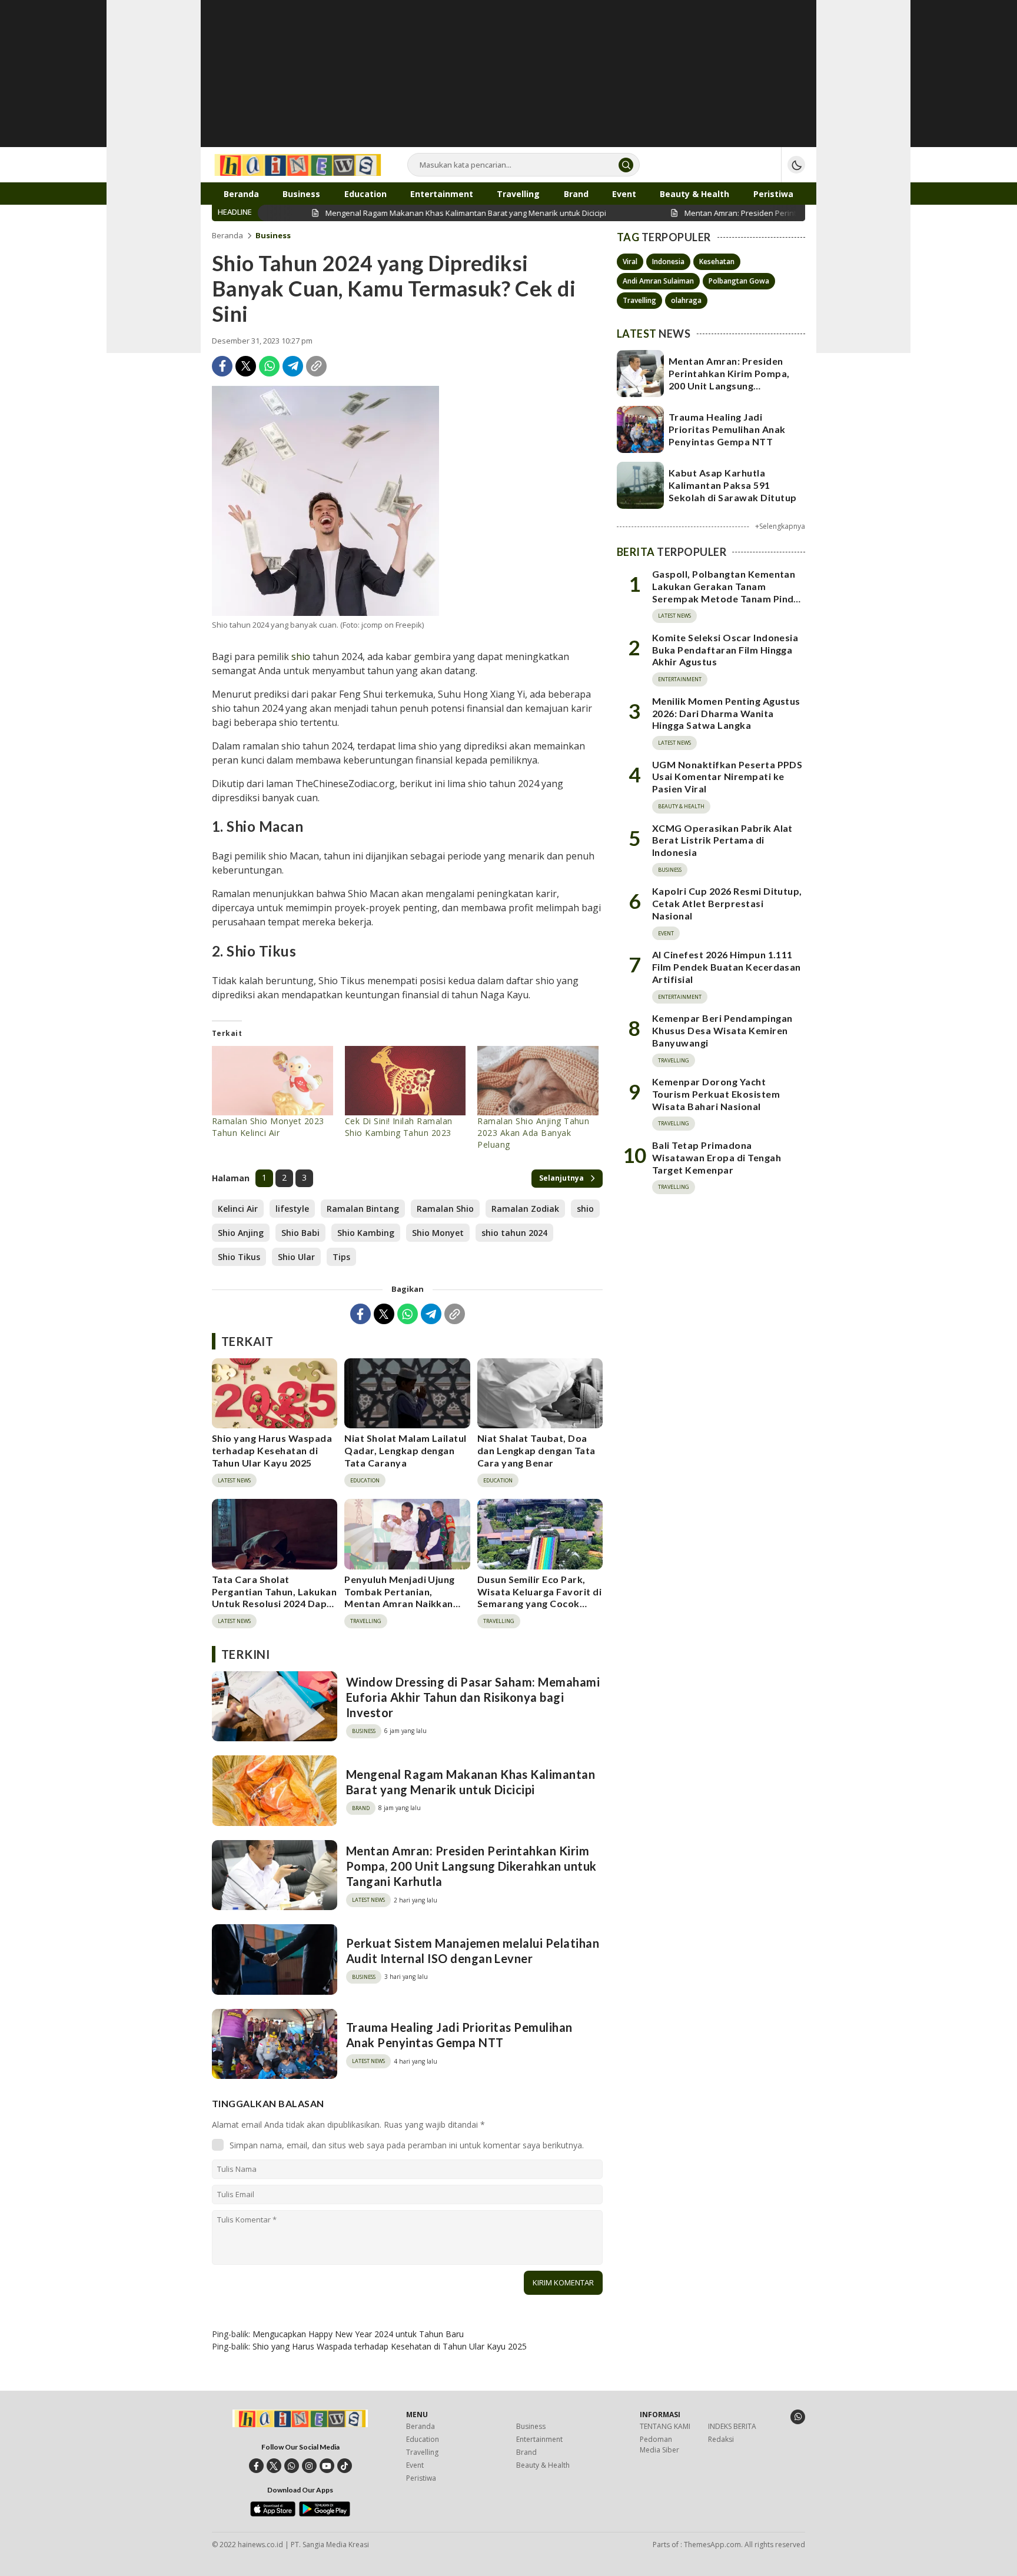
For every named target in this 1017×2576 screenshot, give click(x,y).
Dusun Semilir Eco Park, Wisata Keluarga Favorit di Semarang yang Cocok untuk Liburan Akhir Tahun (539, 1597)
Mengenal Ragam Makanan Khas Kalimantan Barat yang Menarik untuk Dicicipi (471, 1782)
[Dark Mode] (796, 165)
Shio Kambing (366, 1233)
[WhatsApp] (269, 366)
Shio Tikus (239, 1257)
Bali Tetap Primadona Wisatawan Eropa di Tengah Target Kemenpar (717, 1158)
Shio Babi (300, 1233)
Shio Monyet (438, 1233)
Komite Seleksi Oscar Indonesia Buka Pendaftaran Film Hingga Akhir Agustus (725, 650)
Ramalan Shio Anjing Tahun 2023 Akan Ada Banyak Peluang (533, 1133)
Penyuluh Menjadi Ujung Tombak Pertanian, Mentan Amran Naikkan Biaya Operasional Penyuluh (400, 1604)
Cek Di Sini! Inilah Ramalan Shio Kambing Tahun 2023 (399, 1127)
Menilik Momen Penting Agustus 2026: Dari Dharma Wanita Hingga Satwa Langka (726, 713)
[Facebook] (222, 366)
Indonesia (668, 261)
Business (273, 235)
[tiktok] (345, 2466)
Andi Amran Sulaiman (658, 281)
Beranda (227, 235)
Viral (630, 261)
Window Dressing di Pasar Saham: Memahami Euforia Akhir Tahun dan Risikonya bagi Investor (473, 1697)
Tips (341, 1257)
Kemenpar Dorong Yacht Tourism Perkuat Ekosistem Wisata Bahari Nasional (716, 1094)
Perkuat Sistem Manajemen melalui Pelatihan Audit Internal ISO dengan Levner (473, 1951)
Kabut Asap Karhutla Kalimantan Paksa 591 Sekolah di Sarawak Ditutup (732, 485)
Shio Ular (296, 1257)
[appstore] (273, 2514)
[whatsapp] (292, 2466)
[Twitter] (246, 366)
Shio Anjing (241, 1233)
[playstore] (325, 2514)
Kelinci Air (238, 1209)
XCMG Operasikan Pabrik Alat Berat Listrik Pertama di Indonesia (722, 840)
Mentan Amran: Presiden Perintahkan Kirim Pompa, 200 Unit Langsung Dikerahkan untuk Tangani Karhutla (471, 1866)
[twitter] (274, 2466)
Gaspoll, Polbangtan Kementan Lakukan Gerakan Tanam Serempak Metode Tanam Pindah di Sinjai (728, 593)
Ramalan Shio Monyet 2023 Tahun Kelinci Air (268, 1127)
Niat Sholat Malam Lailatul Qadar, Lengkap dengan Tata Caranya (405, 1450)
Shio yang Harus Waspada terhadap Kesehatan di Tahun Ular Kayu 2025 (272, 1450)
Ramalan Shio (445, 1209)
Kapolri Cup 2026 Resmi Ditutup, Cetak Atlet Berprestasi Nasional (727, 904)
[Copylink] (316, 366)
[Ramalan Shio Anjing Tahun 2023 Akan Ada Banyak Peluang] (538, 1081)
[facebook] (256, 2466)
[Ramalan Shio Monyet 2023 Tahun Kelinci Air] (272, 1081)
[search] (626, 165)
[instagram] (309, 2466)
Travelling (639, 300)
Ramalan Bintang (363, 1209)
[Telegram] (293, 366)
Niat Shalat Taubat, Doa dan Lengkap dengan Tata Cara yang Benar (536, 1450)
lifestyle (292, 1209)
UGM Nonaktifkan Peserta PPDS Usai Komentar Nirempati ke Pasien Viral (727, 777)
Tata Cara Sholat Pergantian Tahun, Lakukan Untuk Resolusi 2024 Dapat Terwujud (274, 1597)
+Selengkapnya (780, 526)
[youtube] (327, 2466)
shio (301, 657)
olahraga (686, 300)
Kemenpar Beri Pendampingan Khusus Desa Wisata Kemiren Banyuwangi (722, 1031)
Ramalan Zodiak (525, 1209)
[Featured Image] (325, 501)
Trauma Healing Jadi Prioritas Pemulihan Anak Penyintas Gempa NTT (459, 2035)
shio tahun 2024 (514, 1233)
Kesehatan (717, 261)
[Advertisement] (508, 82)
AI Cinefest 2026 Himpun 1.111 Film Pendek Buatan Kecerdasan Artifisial (727, 967)
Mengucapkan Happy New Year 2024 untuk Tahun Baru (358, 2334)
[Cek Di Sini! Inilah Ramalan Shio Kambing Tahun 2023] (406, 1081)
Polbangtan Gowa (739, 281)
